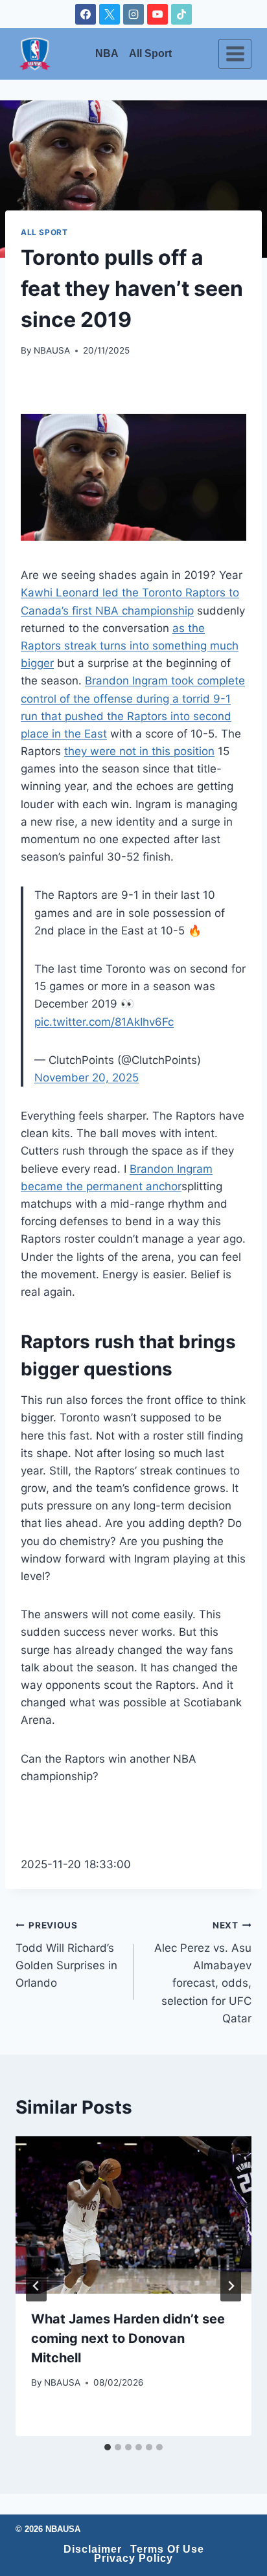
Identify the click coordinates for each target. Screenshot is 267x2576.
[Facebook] (86, 14)
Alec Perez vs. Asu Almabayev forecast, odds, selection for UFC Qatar (203, 1972)
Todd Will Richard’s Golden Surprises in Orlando (66, 1955)
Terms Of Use (167, 2549)
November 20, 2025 (87, 1078)
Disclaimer (93, 2549)
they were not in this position (139, 751)
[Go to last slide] (36, 2286)
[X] (110, 14)
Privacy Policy (133, 2559)
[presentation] (133, 2215)
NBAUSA (52, 350)
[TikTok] (181, 14)
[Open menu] (235, 53)
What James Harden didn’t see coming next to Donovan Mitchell (128, 2338)
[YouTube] (157, 14)
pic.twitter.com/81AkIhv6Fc (104, 1022)
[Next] (231, 2286)
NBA (107, 54)
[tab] (108, 2447)
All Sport (150, 54)
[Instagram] (133, 14)
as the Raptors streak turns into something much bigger (130, 646)
